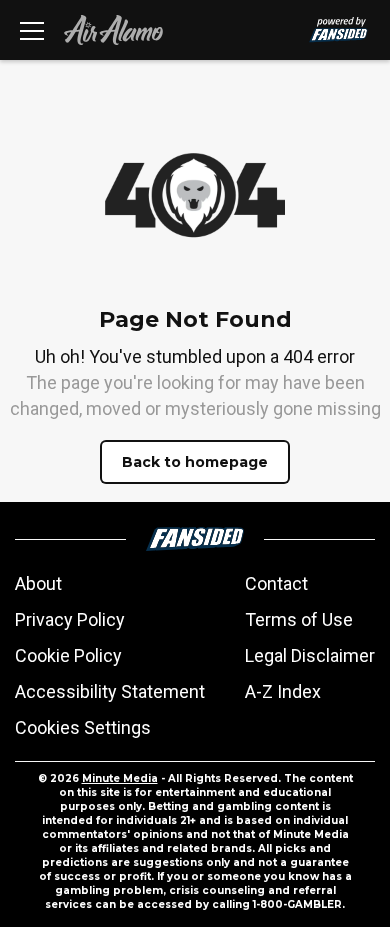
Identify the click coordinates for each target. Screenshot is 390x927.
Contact (276, 583)
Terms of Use (299, 619)
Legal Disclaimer (310, 655)
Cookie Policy (68, 655)
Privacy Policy (70, 619)
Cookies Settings (83, 727)
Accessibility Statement (110, 691)
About (38, 583)
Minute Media (120, 778)
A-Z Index (283, 691)
